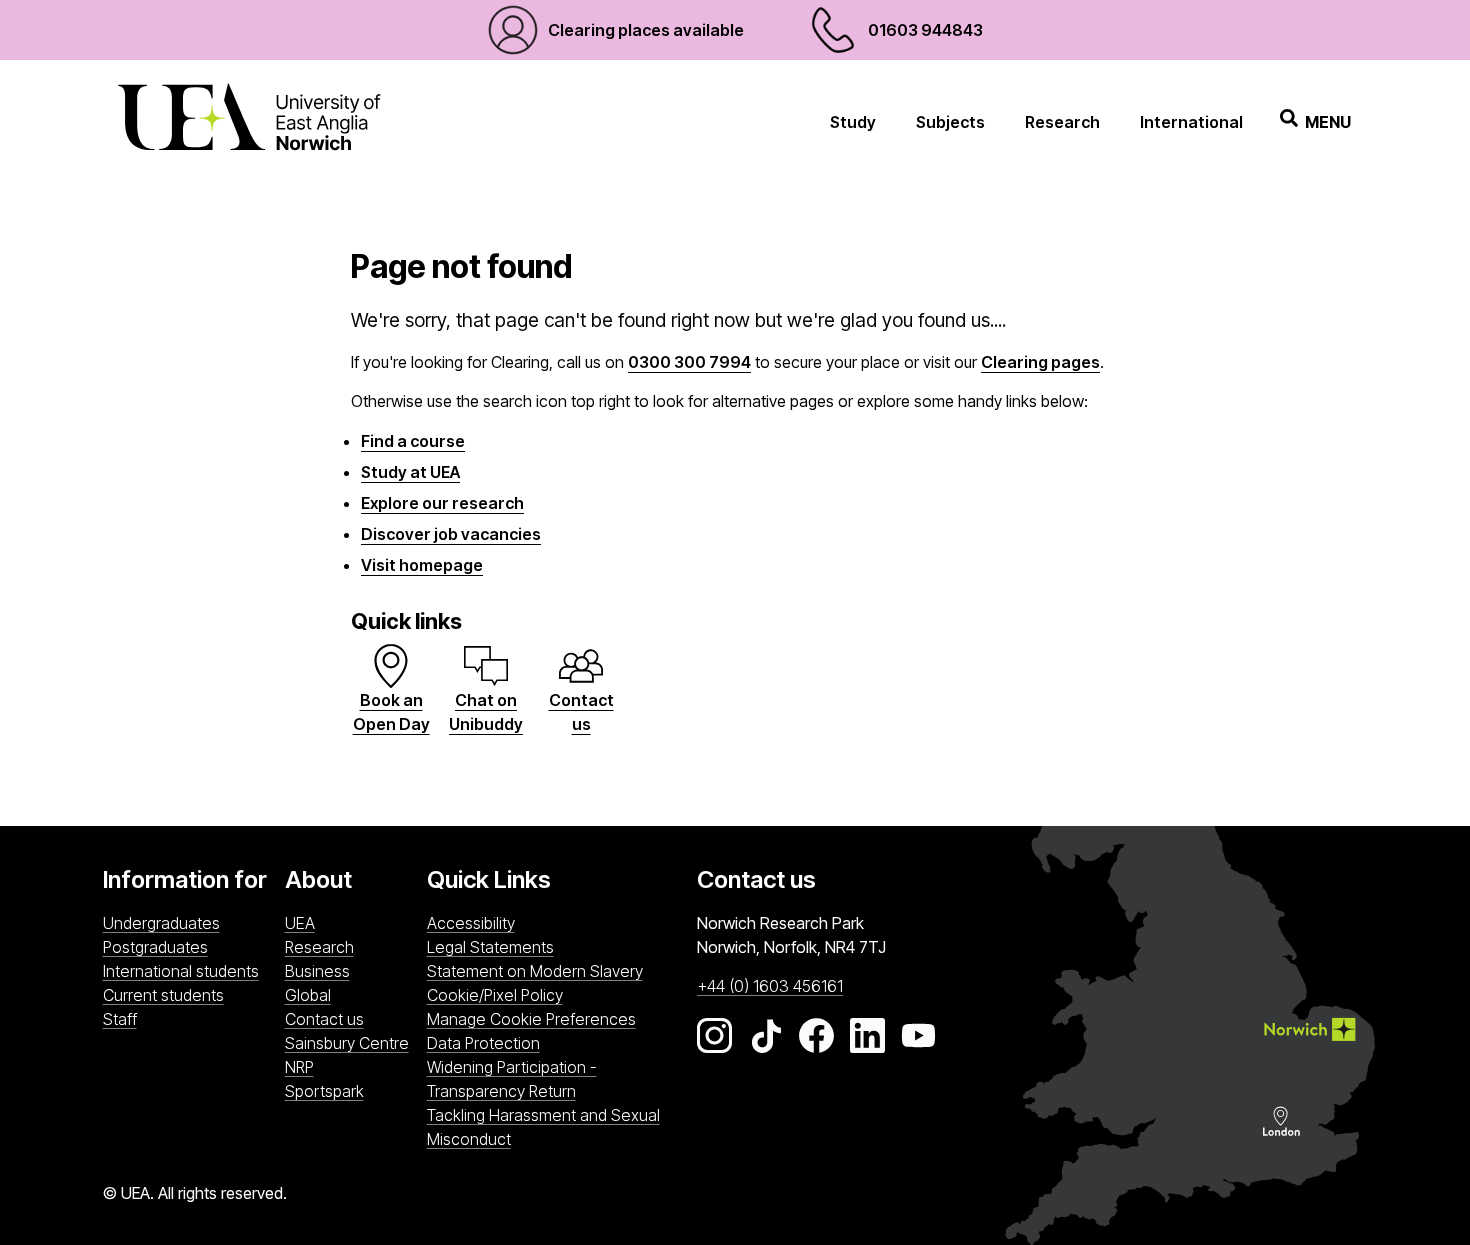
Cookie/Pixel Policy (495, 995)
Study (853, 122)
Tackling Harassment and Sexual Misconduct (543, 1127)
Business (317, 971)
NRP (351, 1066)
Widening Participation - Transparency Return (512, 1079)
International (1191, 122)
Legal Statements (490, 947)
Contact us (324, 1019)
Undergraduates (161, 923)
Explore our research (442, 503)
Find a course (413, 441)
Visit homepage (422, 565)
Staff (120, 1019)
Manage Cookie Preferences (531, 1019)
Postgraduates (155, 947)
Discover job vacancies (451, 534)
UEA (300, 923)
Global (308, 995)
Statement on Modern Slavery (535, 971)
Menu (1328, 122)
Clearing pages (1040, 362)
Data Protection (483, 1043)
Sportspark (351, 1090)
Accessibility (471, 923)
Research (1062, 122)
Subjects (950, 122)
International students (181, 971)
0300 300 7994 (689, 362)
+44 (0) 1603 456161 (770, 986)
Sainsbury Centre (351, 1042)
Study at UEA (410, 472)
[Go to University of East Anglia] (249, 121)
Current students (163, 995)
